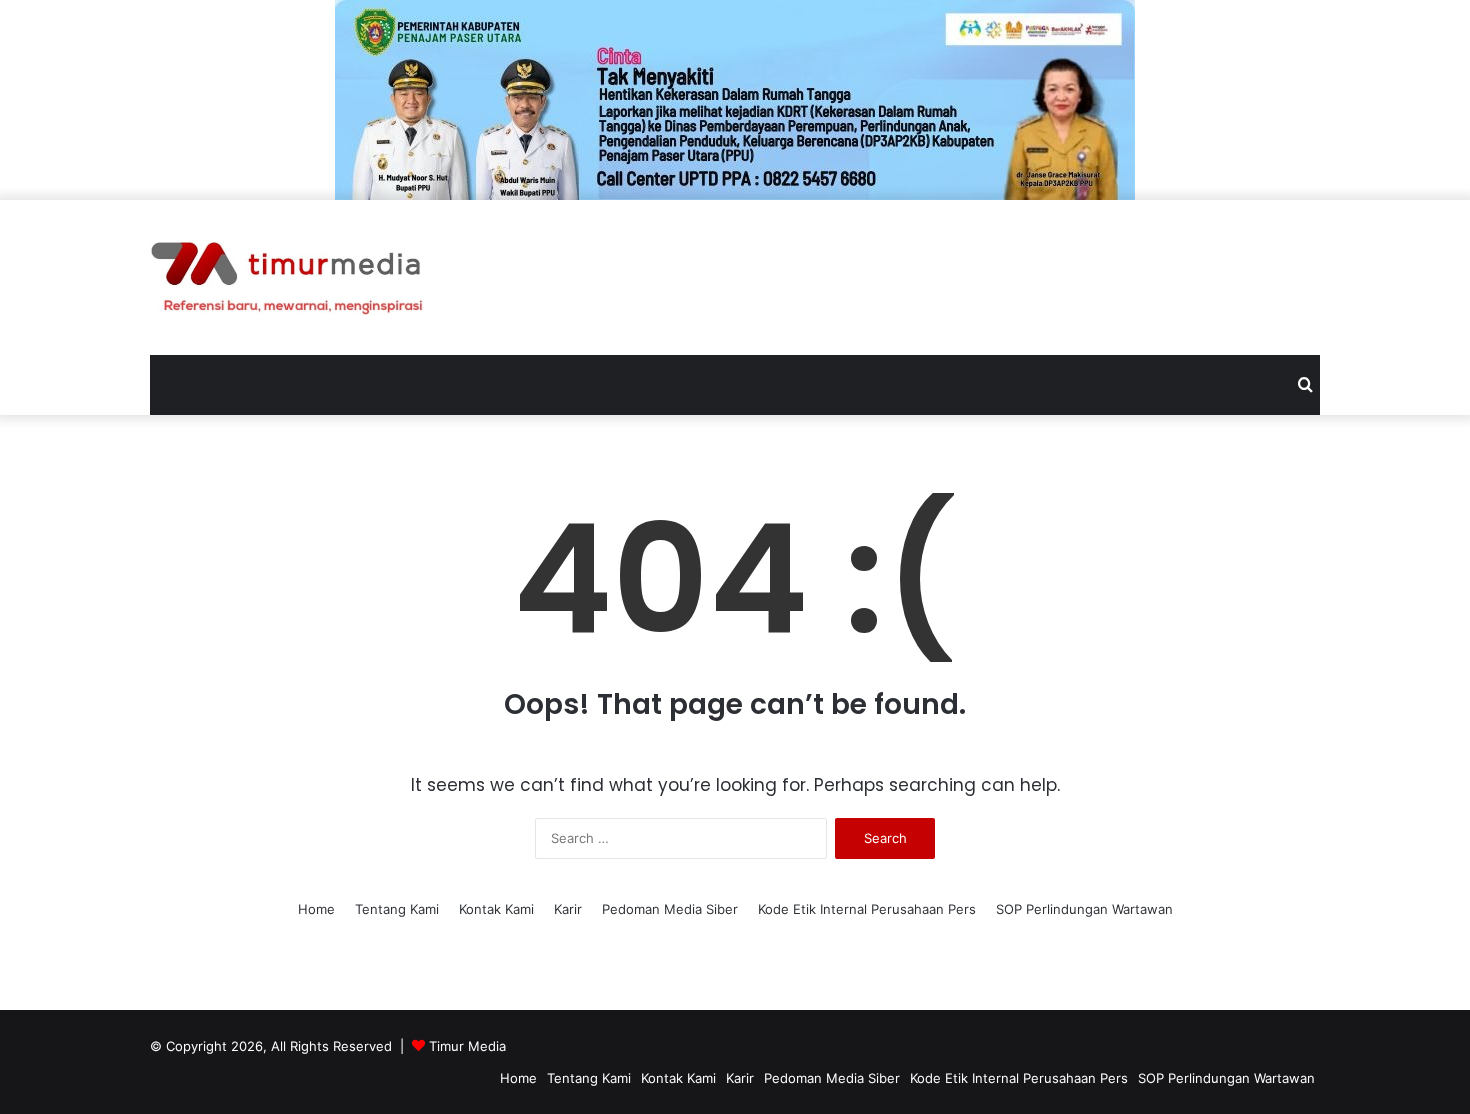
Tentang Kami (397, 909)
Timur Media (467, 1046)
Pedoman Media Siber (670, 909)
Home (316, 909)
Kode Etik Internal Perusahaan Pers (867, 909)
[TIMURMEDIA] (287, 277)
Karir (568, 909)
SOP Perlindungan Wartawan (1084, 909)
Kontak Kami (496, 909)
